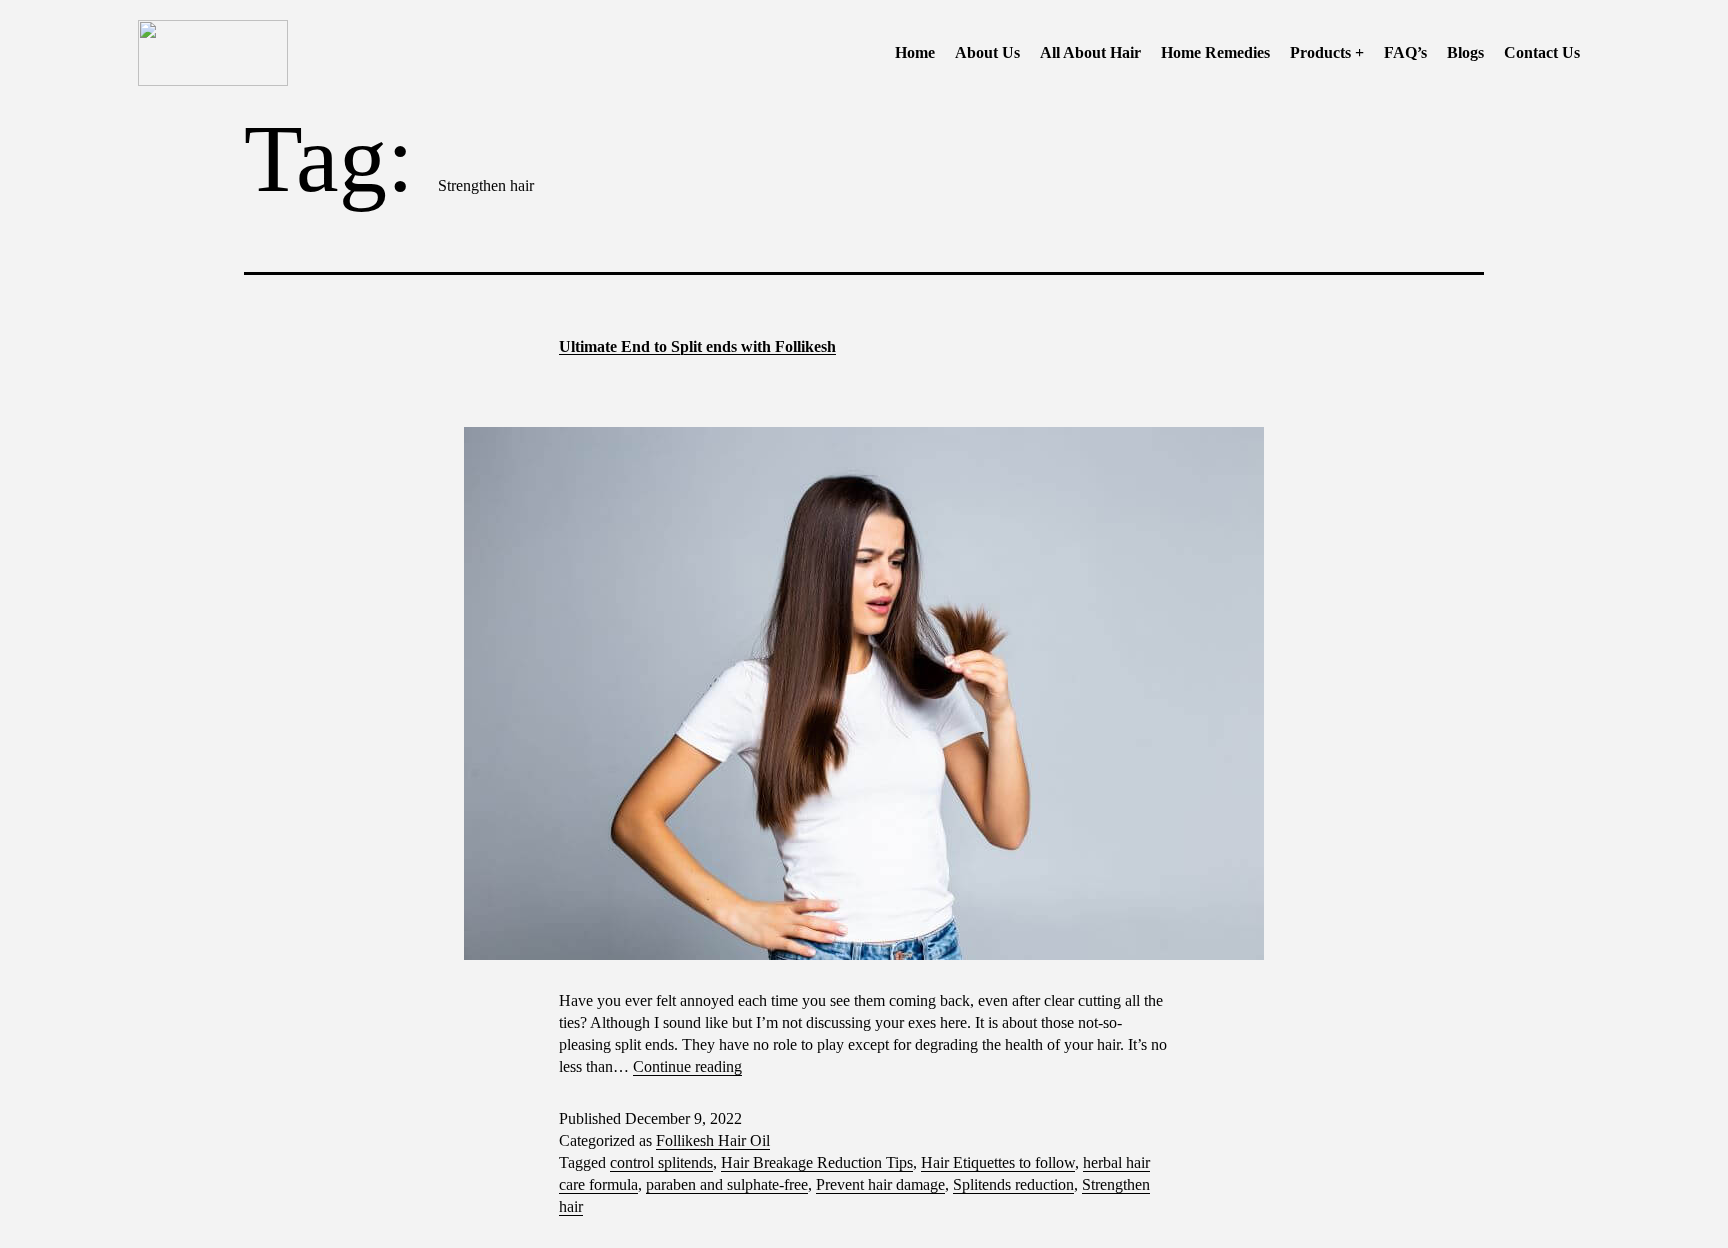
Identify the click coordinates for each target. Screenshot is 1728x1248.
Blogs (1465, 52)
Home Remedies (1215, 52)
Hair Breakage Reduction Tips (817, 1162)
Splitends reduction (1013, 1184)
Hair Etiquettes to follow (998, 1162)
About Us (987, 52)
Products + (1327, 52)
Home (915, 52)
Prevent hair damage (880, 1184)
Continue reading (687, 1066)
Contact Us (1542, 52)
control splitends (661, 1162)
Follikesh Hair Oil (713, 1140)
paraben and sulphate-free (727, 1184)
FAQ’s (1405, 52)
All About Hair (1090, 52)
